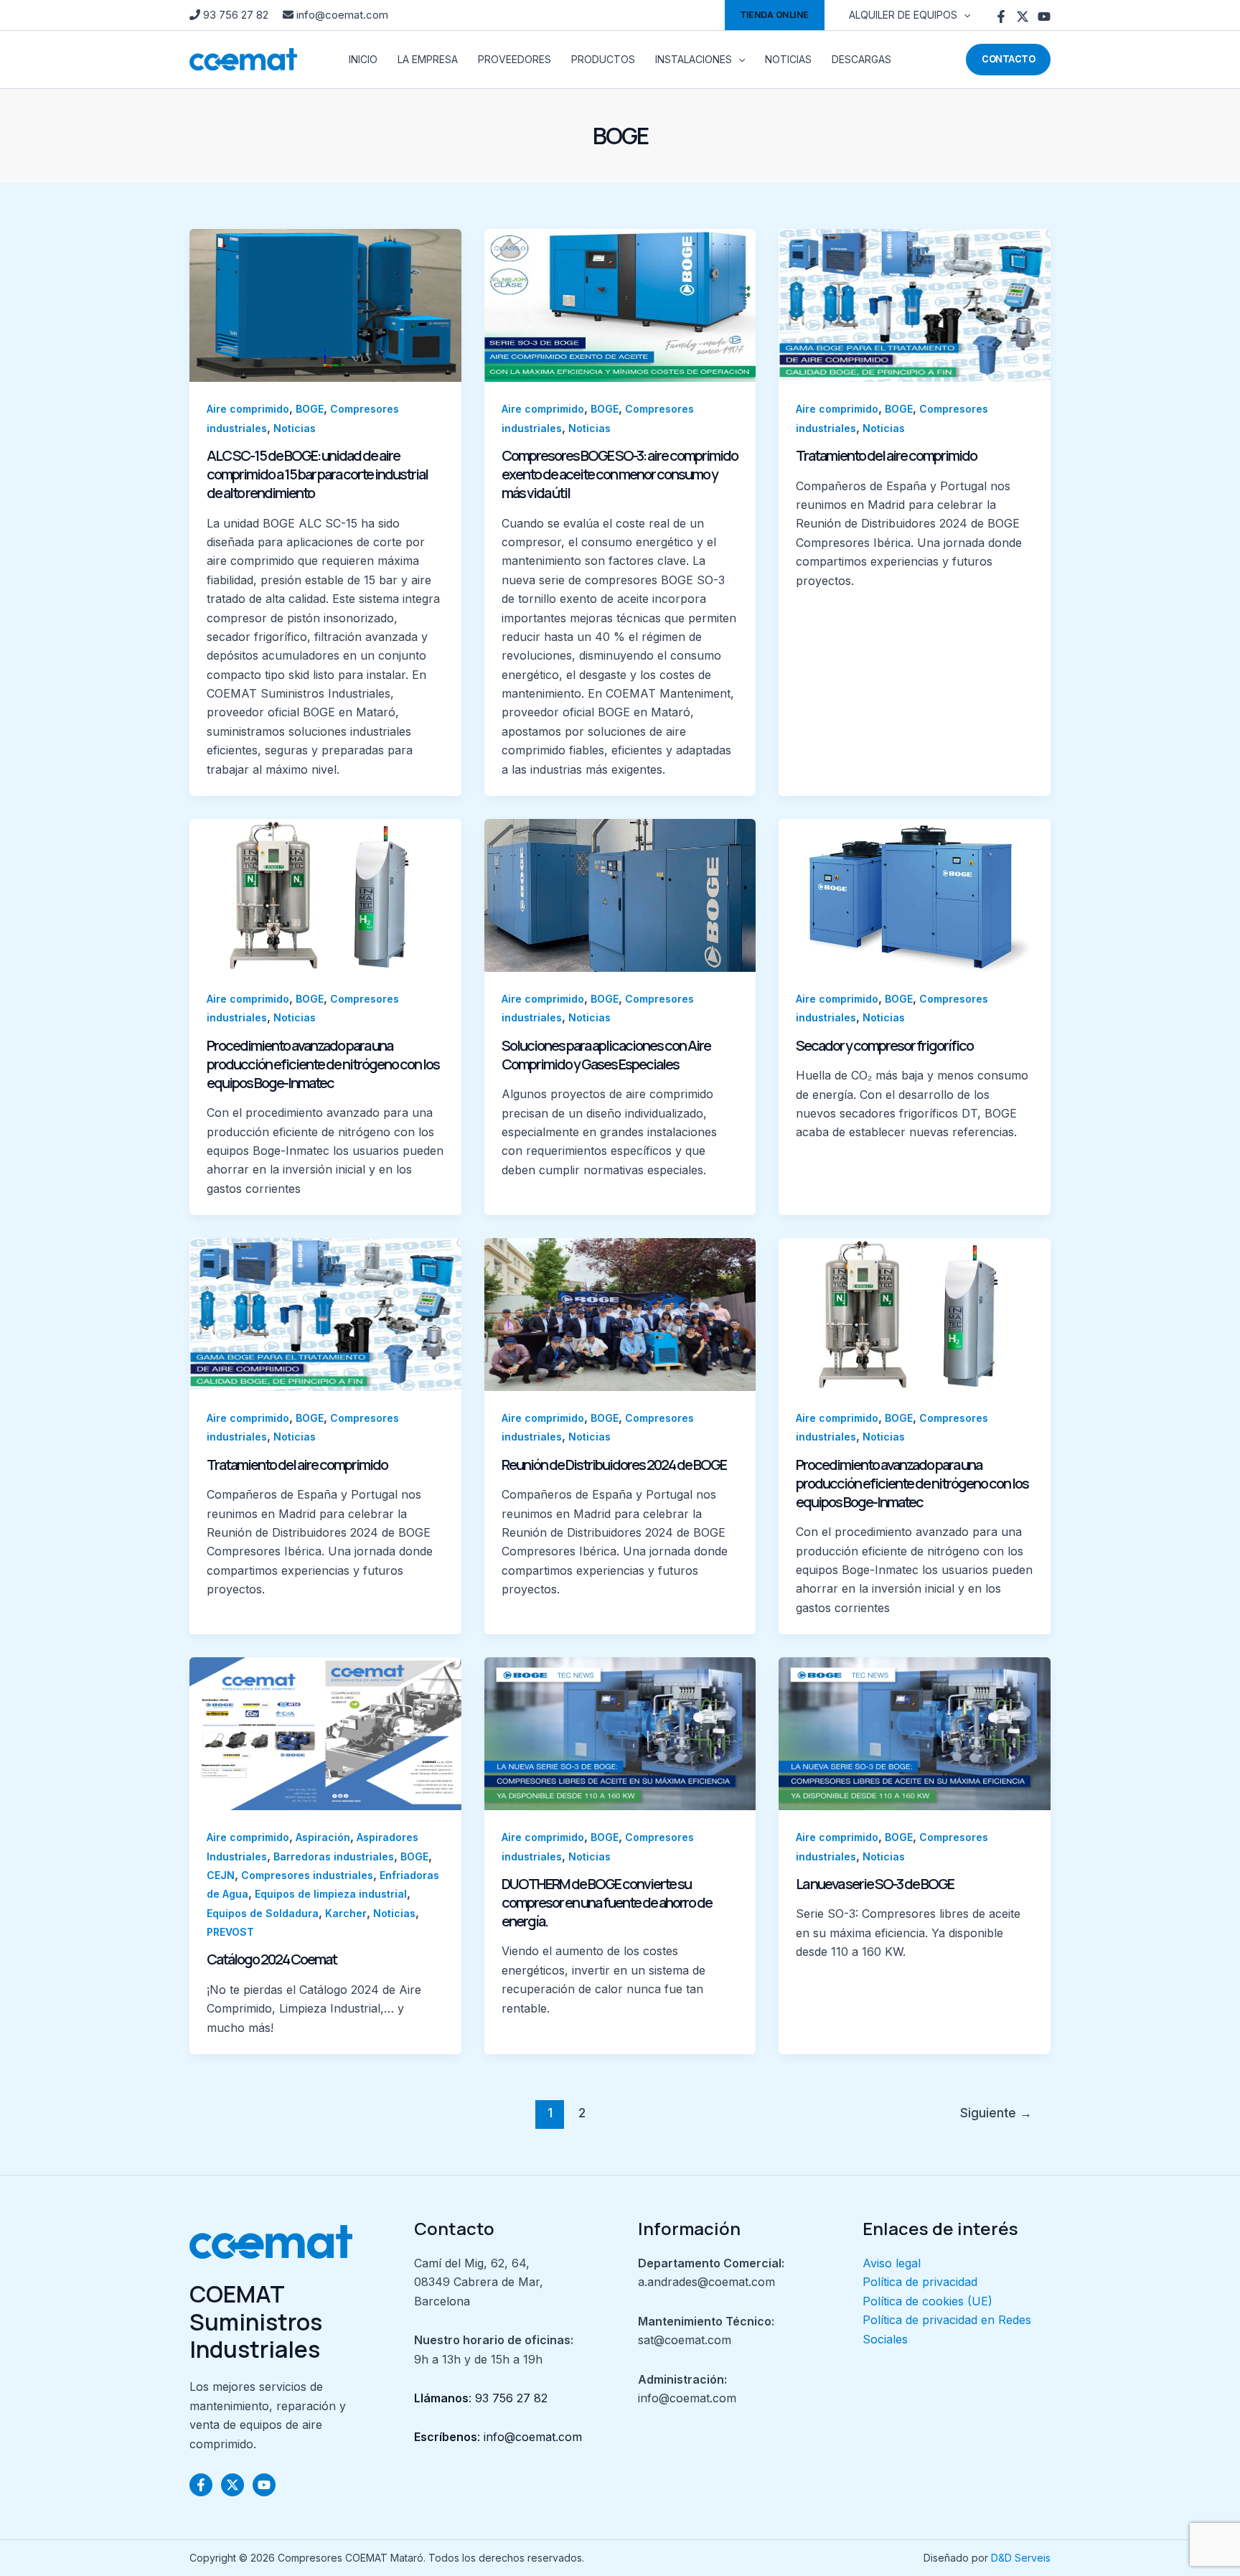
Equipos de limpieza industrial (331, 1894)
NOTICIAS (788, 59)
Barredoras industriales (334, 1856)
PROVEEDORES (515, 59)
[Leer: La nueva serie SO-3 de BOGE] (915, 1733)
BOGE (310, 409)
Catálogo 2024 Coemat (272, 1959)
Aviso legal (892, 2263)
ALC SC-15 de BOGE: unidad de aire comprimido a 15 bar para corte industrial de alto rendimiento (317, 474)
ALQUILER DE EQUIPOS (903, 15)
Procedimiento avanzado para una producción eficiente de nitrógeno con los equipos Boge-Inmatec (323, 1064)
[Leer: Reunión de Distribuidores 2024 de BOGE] (620, 1313)
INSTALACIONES (694, 59)
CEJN (221, 1875)
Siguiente (996, 2113)
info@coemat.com (341, 15)
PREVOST (230, 1932)
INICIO (363, 59)
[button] (775, 15)
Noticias (295, 428)
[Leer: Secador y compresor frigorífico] (915, 894)
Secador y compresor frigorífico (884, 1045)
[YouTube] (1044, 17)
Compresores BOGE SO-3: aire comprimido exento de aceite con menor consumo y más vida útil (620, 474)
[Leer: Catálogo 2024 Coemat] (325, 1733)
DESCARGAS (861, 59)
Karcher (346, 1913)
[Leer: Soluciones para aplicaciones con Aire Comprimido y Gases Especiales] (620, 894)
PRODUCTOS (603, 59)
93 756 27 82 (236, 15)
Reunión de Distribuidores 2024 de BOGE (614, 1465)
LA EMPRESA (428, 59)
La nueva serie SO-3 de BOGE (875, 1884)
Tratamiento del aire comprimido (886, 455)
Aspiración (323, 1837)
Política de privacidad (920, 2282)
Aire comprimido (248, 409)
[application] (964, 15)
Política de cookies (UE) (927, 2301)
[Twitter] (1023, 17)
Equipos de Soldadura (263, 1913)
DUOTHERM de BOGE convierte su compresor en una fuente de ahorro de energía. (607, 1902)
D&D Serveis (1021, 2558)
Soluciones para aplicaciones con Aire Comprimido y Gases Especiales (606, 1055)
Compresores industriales (307, 1875)
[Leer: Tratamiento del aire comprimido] (915, 304)
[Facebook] (1001, 17)
